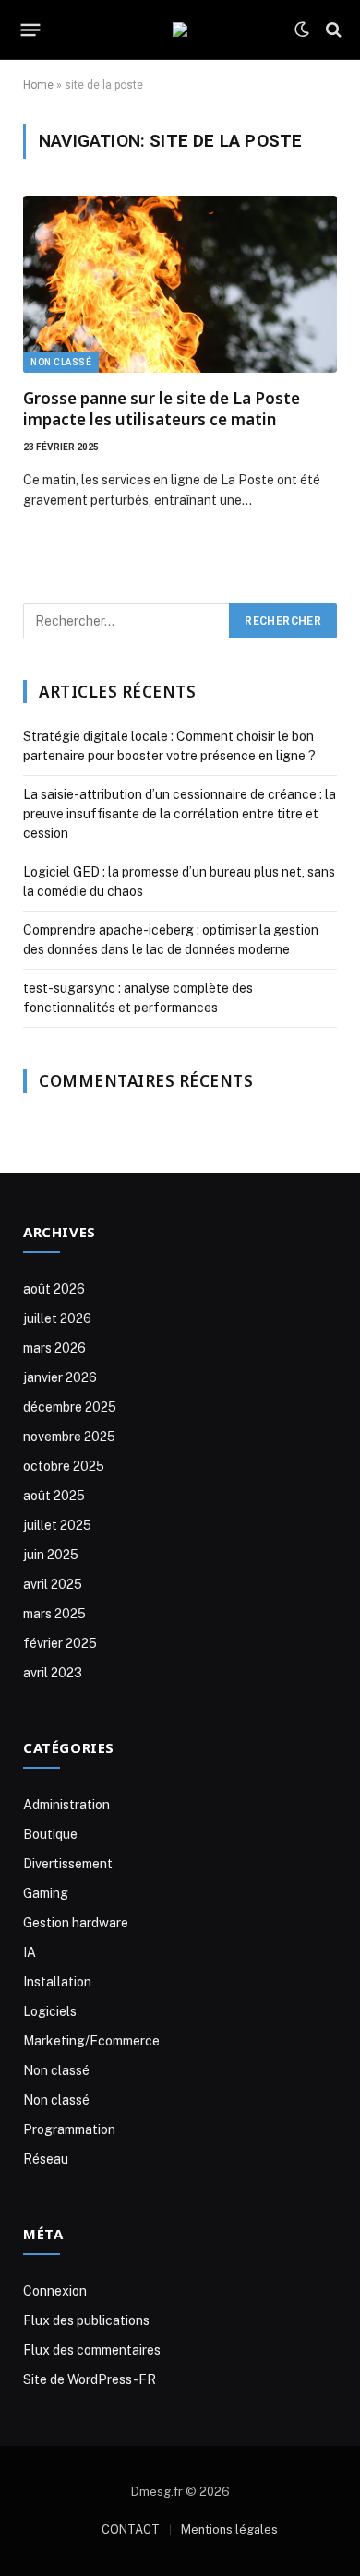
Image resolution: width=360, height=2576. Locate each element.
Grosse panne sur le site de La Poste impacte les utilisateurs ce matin (162, 409)
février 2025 (60, 1643)
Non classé (61, 362)
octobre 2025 (64, 1466)
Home (38, 85)
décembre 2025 (70, 1407)
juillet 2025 (57, 1525)
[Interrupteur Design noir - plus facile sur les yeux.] (302, 30)
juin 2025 (51, 1555)
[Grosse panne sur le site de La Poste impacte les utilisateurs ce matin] (180, 284)
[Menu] (31, 30)
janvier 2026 (60, 1377)
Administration (66, 1805)
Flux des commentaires (92, 2350)
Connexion (55, 2291)
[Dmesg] (180, 30)
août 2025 (54, 1496)
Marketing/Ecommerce (91, 2041)
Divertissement (68, 1864)
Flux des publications (86, 2320)
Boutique (50, 1834)
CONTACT (131, 2529)
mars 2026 (54, 1348)
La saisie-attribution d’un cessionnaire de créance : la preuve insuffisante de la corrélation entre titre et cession (180, 814)
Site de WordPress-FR (90, 2379)
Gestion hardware (76, 1923)
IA (30, 1952)
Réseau (46, 2159)
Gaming (46, 1893)
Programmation (69, 2129)
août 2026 (54, 1289)
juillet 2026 (57, 1318)
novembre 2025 (69, 1437)
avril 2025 (53, 1584)
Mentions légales (229, 2529)
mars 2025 (54, 1614)
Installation (57, 1982)
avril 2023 (53, 1673)
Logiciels (50, 2011)
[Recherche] (332, 30)
